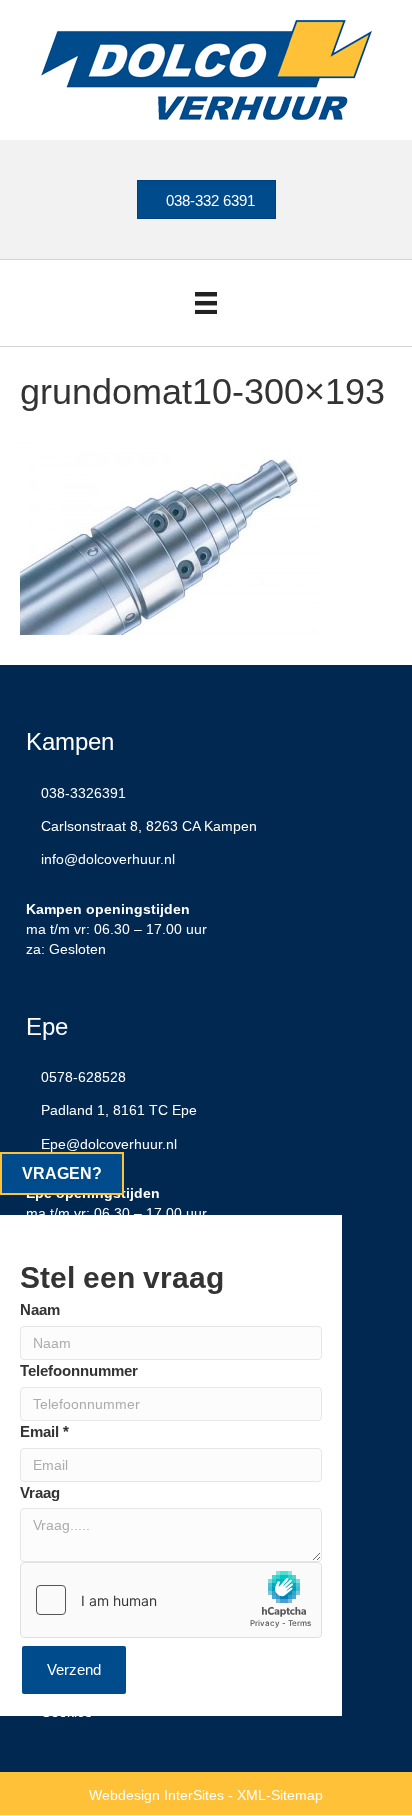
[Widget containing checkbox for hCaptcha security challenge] (171, 1600)
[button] (62, 1173)
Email (44, 1431)
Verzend (74, 1669)
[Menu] (206, 303)
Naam (40, 1309)
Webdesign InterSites (156, 1795)
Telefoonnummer (79, 1370)
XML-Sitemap (280, 1795)
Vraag (40, 1492)
